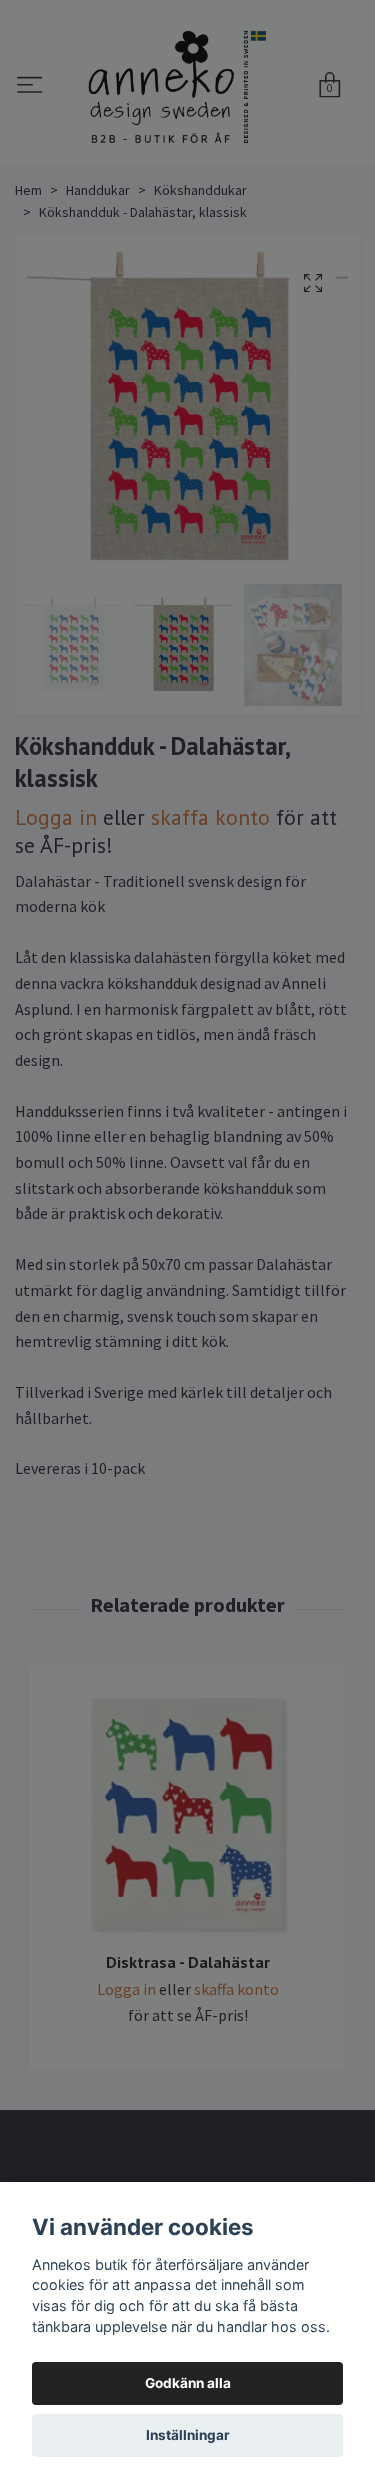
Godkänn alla (188, 2383)
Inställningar (188, 2435)
